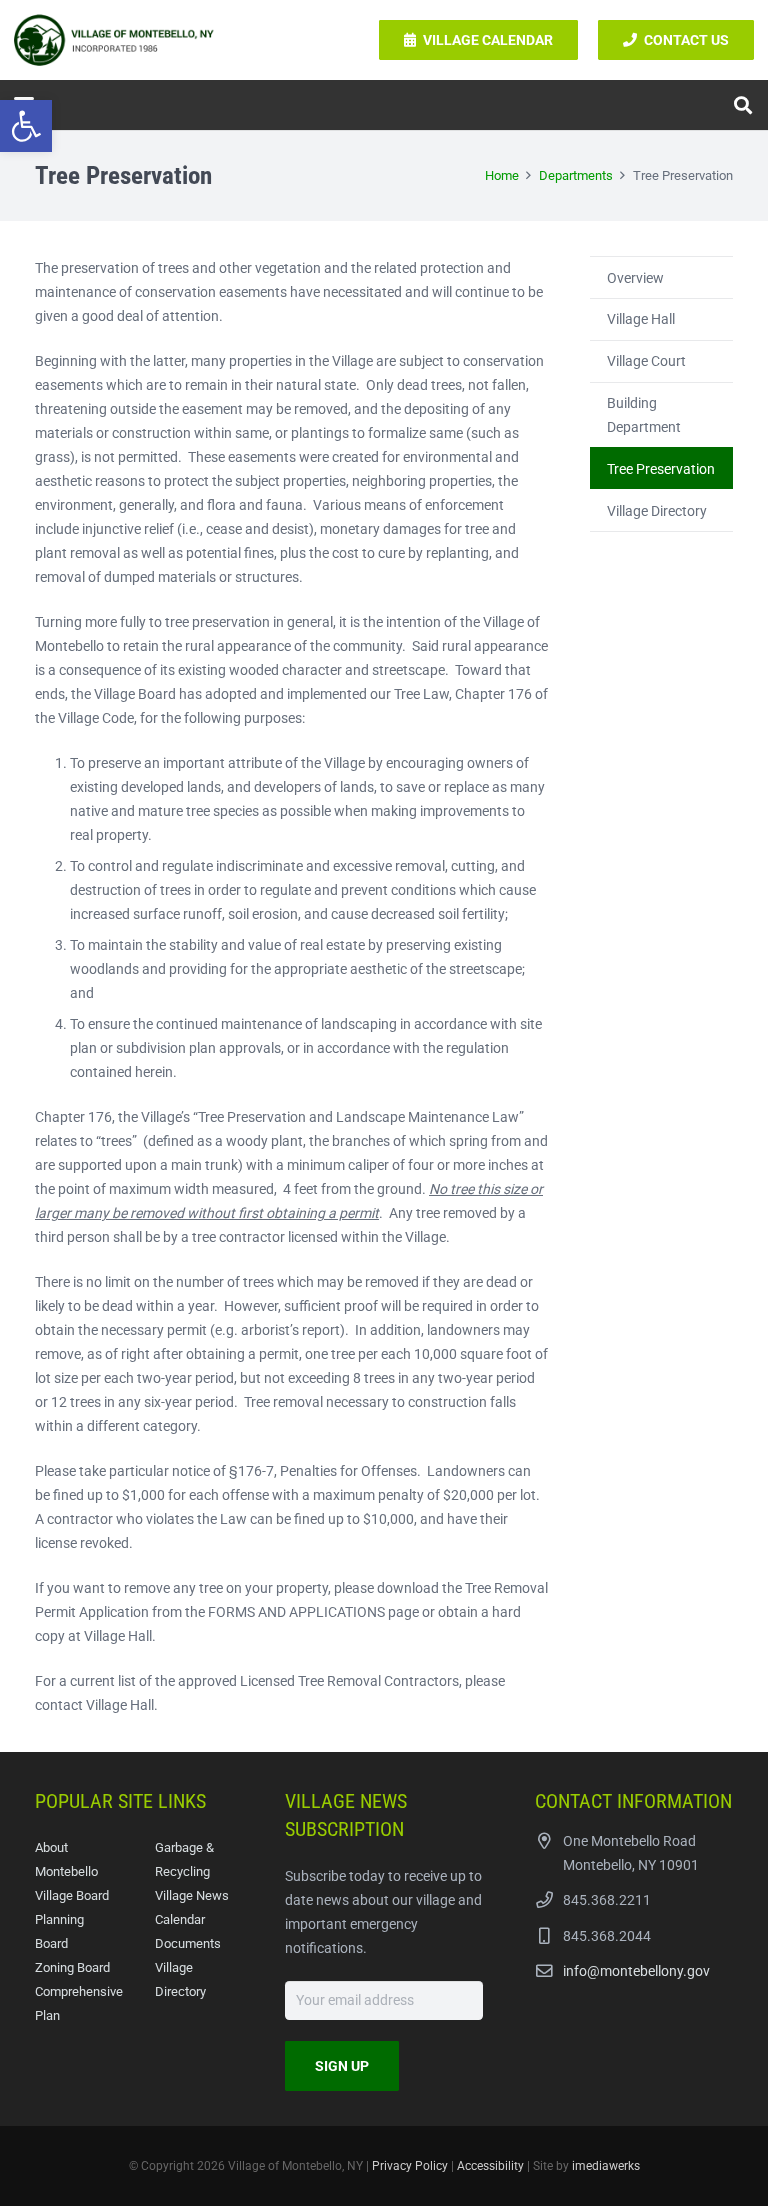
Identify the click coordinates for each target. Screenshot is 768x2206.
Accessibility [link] (490, 2166)
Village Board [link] (72, 1895)
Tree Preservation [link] (661, 469)
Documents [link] (188, 1943)
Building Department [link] (644, 415)
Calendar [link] (180, 1919)
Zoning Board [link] (72, 1967)
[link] (26, 126)
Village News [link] (192, 1895)
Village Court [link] (646, 361)
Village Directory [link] (657, 511)
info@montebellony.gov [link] (636, 1971)
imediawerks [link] (606, 2166)
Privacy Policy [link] (410, 2166)
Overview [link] (635, 278)
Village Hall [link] (641, 319)
